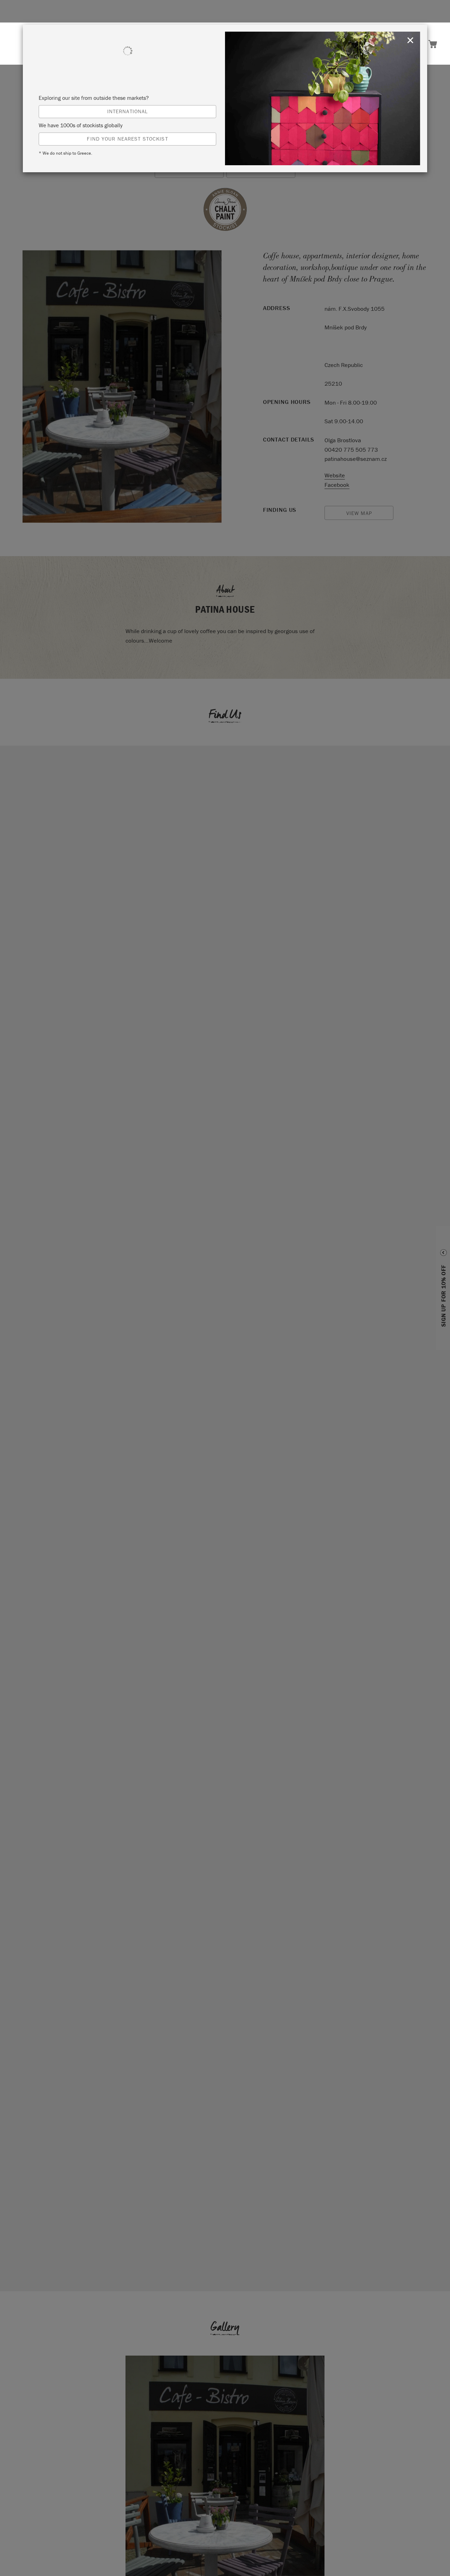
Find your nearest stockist (127, 139)
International (128, 111)
